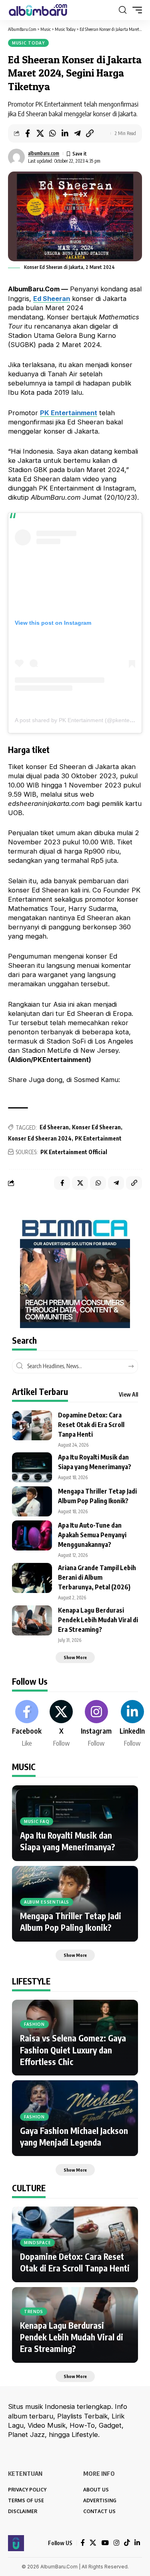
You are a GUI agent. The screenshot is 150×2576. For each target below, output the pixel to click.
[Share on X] (40, 133)
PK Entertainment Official (74, 1152)
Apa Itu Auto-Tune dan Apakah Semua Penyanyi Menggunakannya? (92, 1535)
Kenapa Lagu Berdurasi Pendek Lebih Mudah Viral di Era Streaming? (98, 1620)
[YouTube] (105, 2543)
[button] (123, 10)
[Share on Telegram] (77, 133)
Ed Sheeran (52, 299)
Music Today (28, 43)
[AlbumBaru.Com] (38, 10)
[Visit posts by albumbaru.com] (16, 157)
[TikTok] (127, 2543)
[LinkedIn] (132, 1724)
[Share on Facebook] (28, 133)
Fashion (34, 2024)
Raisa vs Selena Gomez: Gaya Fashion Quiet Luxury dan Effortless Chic (73, 2050)
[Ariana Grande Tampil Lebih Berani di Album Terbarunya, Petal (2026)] (32, 1578)
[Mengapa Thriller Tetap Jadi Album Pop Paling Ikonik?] (32, 1501)
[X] (61, 1724)
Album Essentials (47, 1902)
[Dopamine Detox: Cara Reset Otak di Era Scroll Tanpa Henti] (32, 1425)
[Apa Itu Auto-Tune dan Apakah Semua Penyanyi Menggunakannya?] (32, 1535)
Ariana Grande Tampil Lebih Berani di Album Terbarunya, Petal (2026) (97, 1577)
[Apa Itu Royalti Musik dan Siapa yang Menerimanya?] (32, 1467)
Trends (34, 2312)
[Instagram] (96, 1724)
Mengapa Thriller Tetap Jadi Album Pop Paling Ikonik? (71, 1922)
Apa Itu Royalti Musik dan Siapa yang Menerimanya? (68, 1841)
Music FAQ (37, 1821)
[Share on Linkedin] (65, 133)
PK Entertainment (69, 413)
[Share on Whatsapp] (52, 133)
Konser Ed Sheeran (96, 1127)
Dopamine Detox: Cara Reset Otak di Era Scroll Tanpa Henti (91, 1425)
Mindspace (37, 2243)
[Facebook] (27, 1724)
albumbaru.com (44, 153)
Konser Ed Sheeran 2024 (40, 1138)
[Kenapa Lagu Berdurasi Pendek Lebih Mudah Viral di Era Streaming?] (32, 1620)
